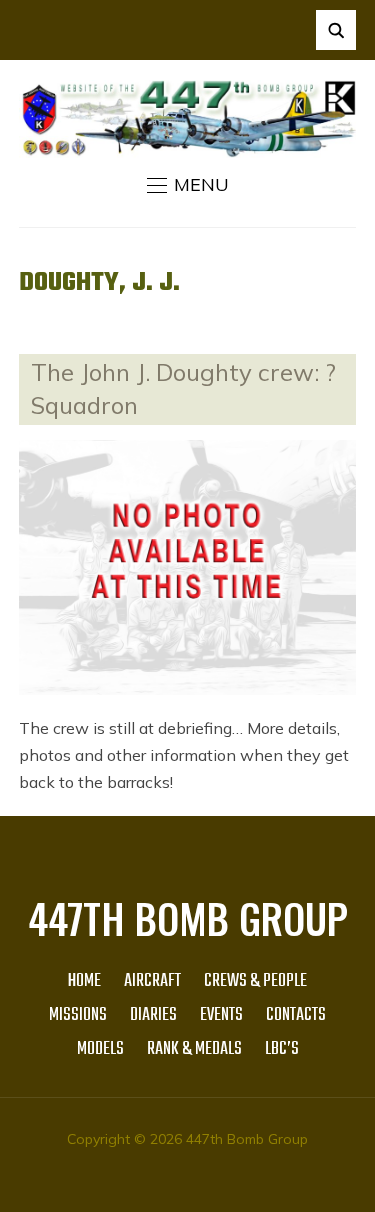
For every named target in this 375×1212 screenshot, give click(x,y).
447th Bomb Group (188, 918)
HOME (84, 981)
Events (221, 1015)
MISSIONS (78, 1015)
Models (100, 1049)
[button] (188, 185)
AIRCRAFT (152, 981)
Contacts (296, 1015)
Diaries (153, 1015)
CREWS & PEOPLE (255, 981)
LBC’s (282, 1049)
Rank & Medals (194, 1049)
